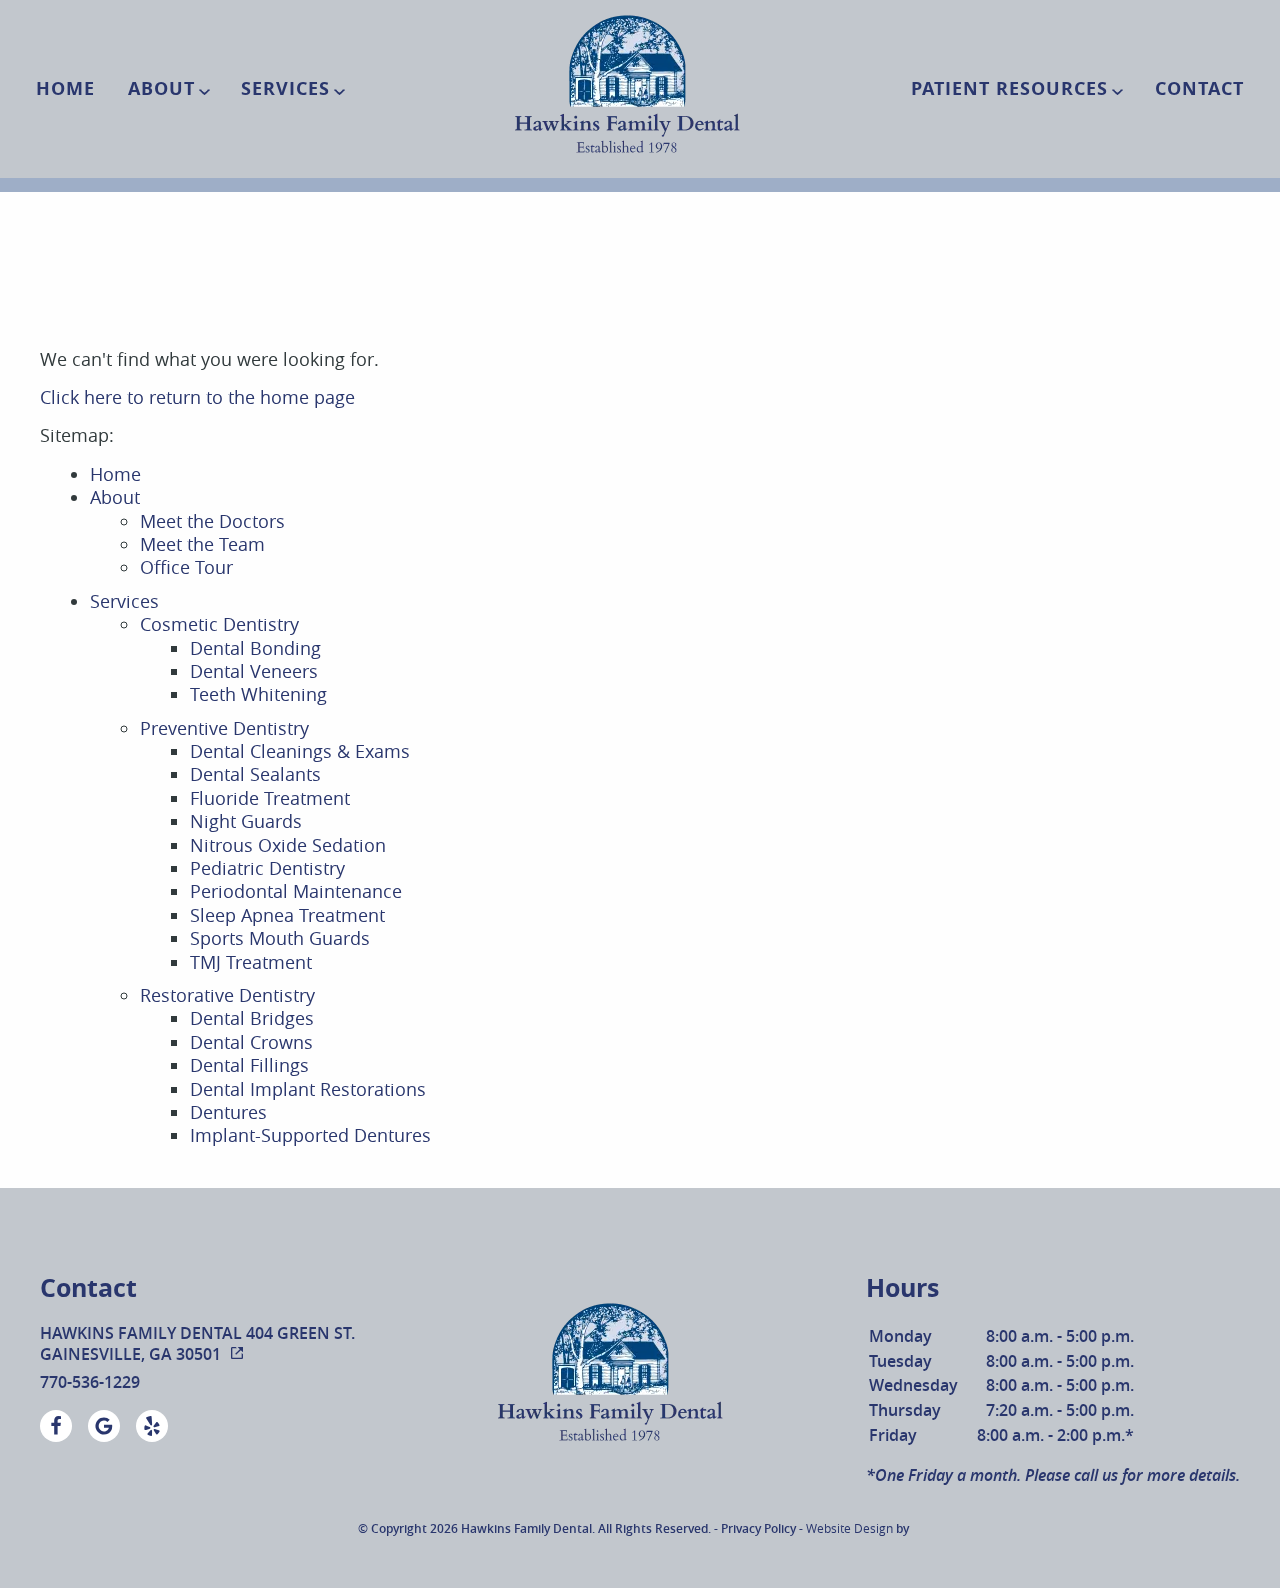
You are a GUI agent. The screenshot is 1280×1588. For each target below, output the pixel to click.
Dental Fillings (249, 1065)
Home (65, 88)
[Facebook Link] (56, 1426)
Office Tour (186, 567)
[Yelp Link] (152, 1426)
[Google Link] (104, 1426)
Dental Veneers (254, 671)
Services (285, 88)
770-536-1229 (90, 1382)
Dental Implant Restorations (308, 1089)
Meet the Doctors (212, 521)
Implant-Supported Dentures (310, 1135)
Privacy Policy (758, 1528)
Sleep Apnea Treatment (287, 915)
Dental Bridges (252, 1018)
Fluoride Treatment (270, 798)
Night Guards (246, 821)
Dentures (228, 1112)
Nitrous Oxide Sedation (288, 845)
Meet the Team (202, 544)
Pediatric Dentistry (267, 868)
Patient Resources (1009, 88)
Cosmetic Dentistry (219, 624)
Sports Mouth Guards (280, 938)
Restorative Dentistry (227, 995)
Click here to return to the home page (197, 397)
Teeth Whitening (258, 694)
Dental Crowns (251, 1042)
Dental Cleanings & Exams (300, 751)
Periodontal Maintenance (296, 891)
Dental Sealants (255, 774)
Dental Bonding (255, 648)
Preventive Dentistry (224, 728)
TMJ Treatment (251, 962)
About (161, 88)
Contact (1199, 88)
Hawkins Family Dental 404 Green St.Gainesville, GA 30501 (197, 1344)
